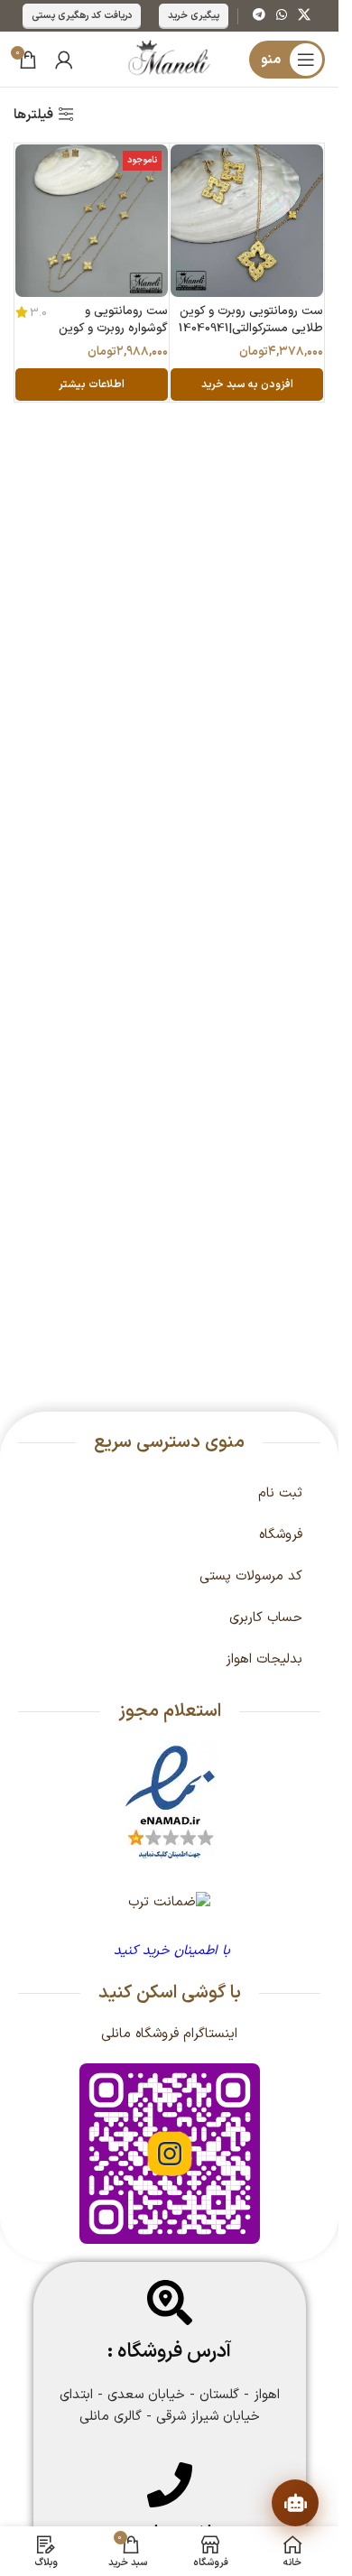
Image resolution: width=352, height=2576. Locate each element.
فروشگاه (281, 1535)
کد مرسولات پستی (251, 1576)
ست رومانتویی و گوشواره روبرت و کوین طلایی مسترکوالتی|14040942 (112, 337)
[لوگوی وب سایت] (169, 59)
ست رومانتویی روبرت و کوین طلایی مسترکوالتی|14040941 (251, 320)
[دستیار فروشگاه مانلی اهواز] (295, 2503)
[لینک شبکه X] (304, 16)
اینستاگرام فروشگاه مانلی (169, 2034)
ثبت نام (280, 1493)
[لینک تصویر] (170, 1803)
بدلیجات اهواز (264, 1659)
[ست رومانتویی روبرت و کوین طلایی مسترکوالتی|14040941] (247, 221)
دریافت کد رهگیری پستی (82, 16)
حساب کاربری (266, 1618)
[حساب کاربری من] (64, 60)
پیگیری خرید (194, 16)
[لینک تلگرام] (259, 16)
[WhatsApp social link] (282, 16)
